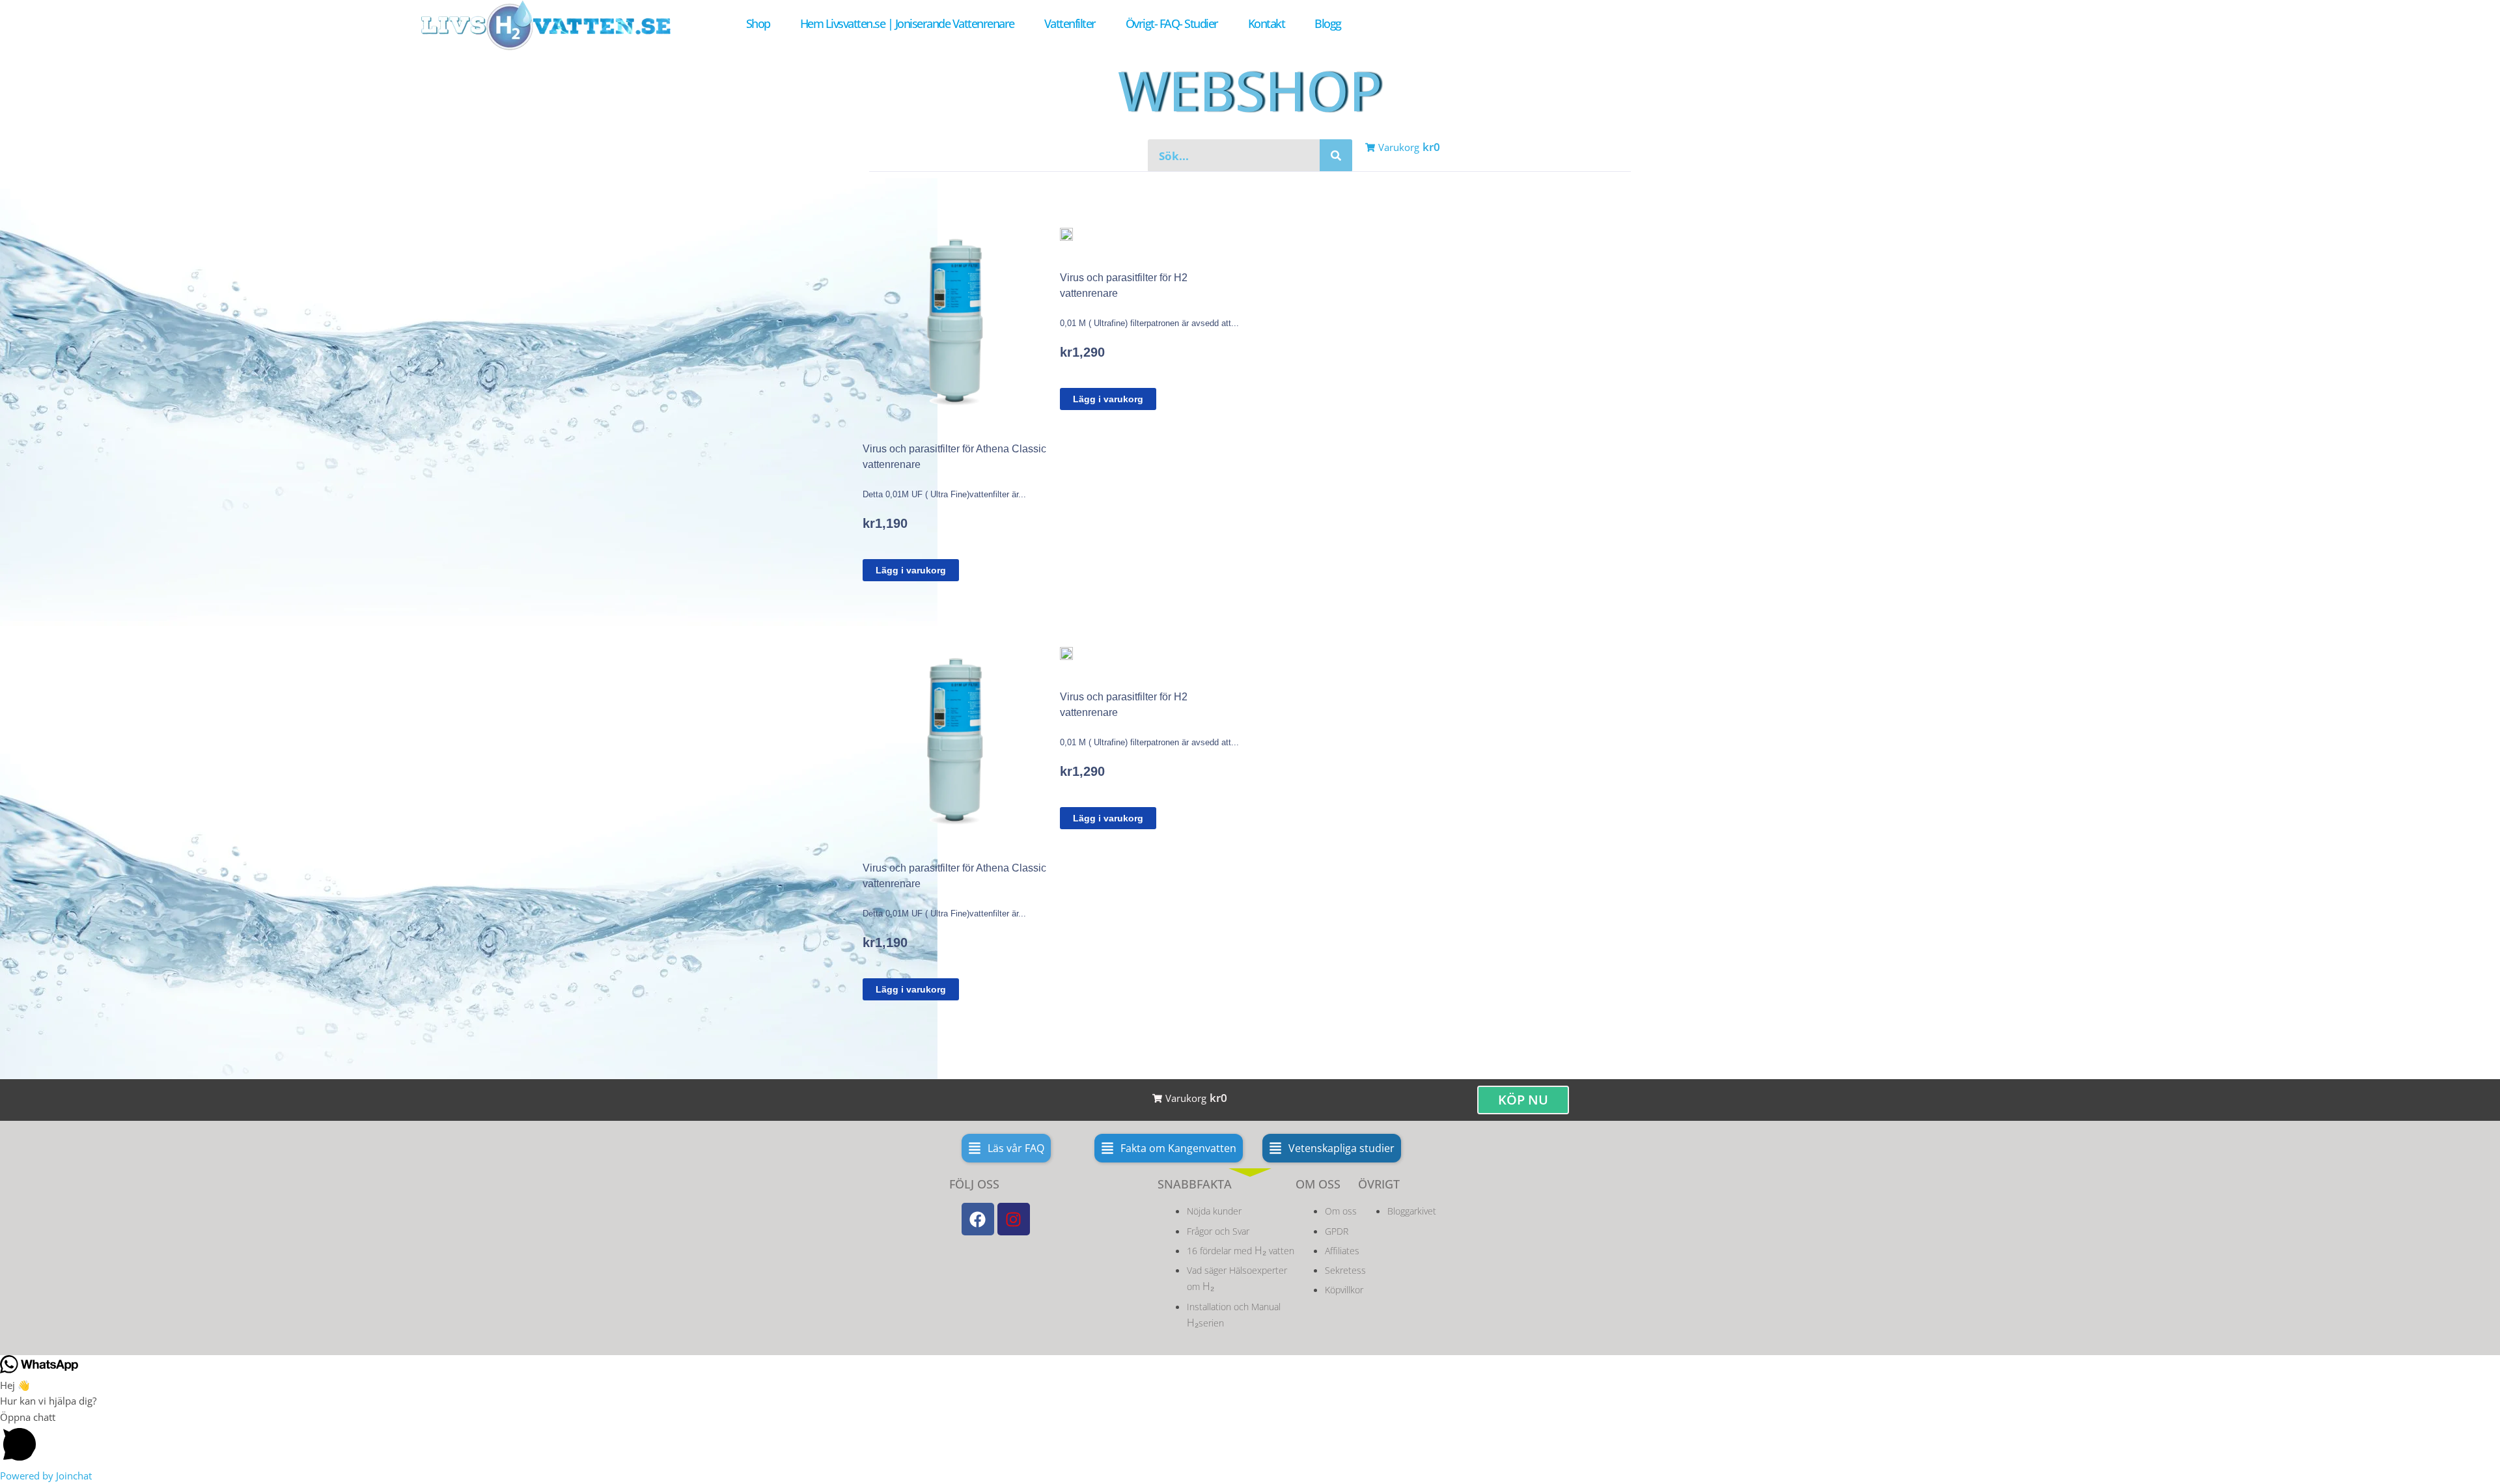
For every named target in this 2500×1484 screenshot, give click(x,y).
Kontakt (1267, 23)
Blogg (1328, 23)
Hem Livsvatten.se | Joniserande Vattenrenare (907, 23)
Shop (758, 23)
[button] (1006, 1148)
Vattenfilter (1070, 23)
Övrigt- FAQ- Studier (1172, 23)
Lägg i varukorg (911, 570)
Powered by (46, 1476)
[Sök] (1336, 156)
